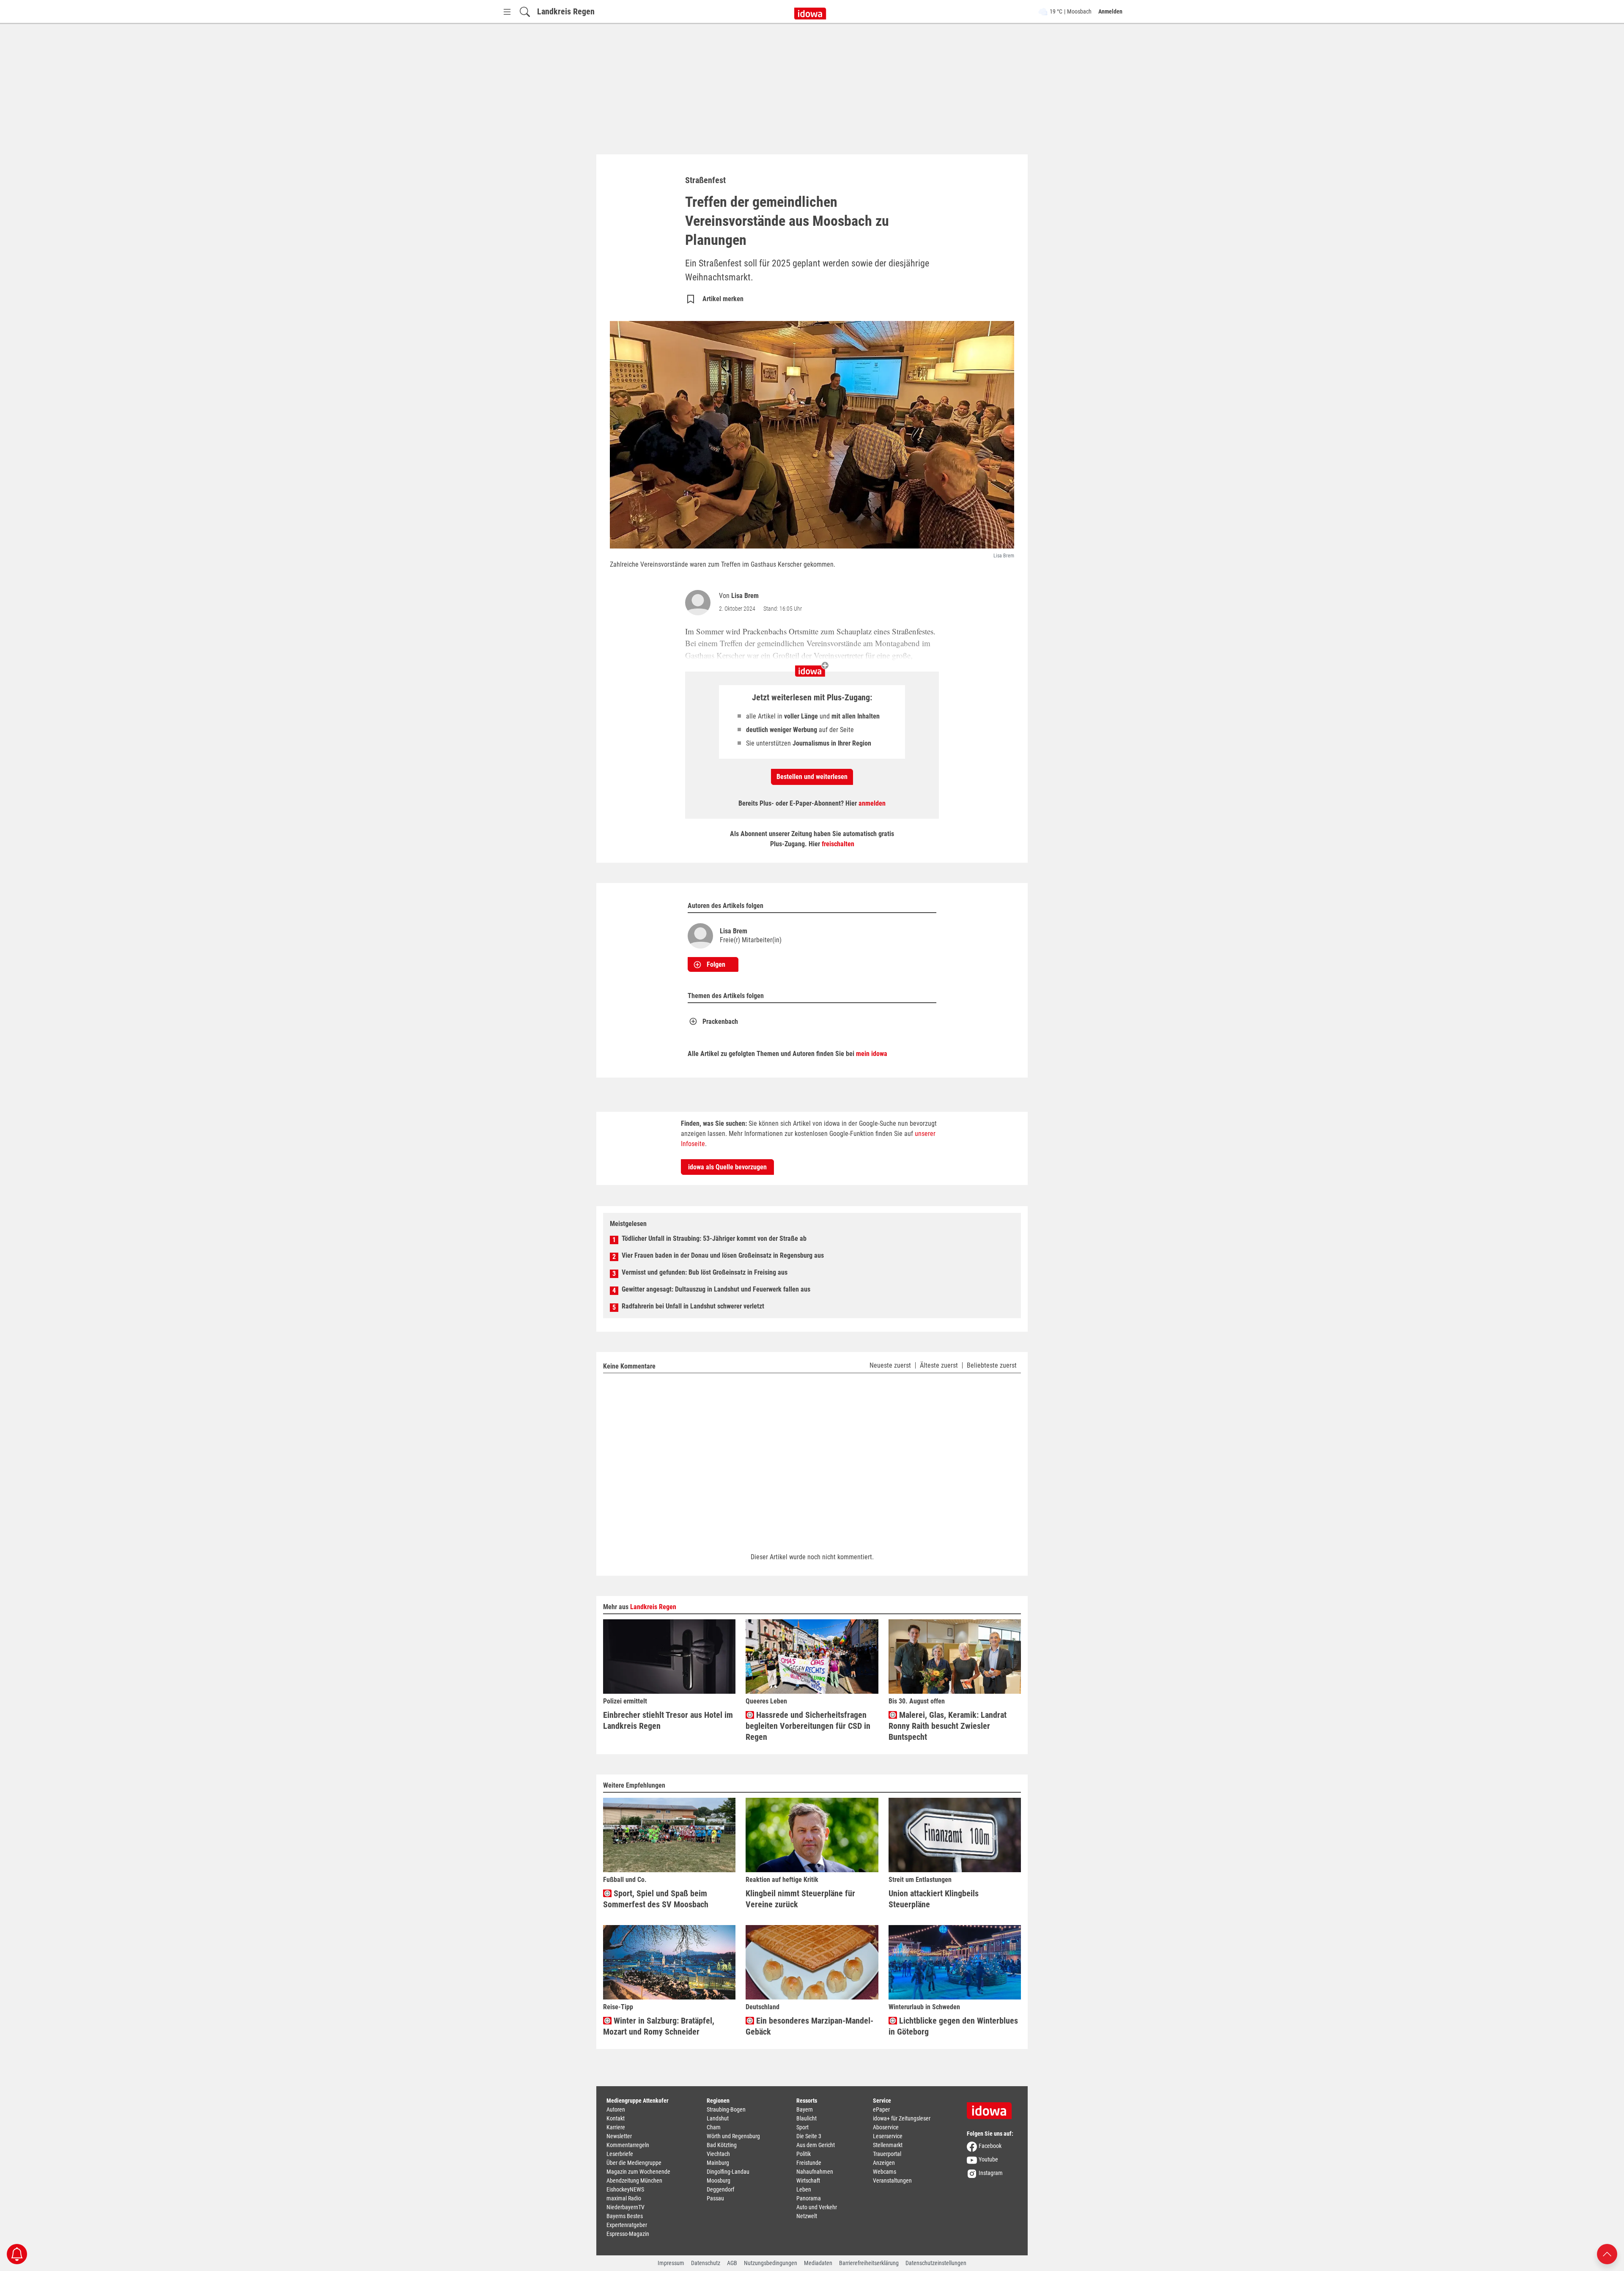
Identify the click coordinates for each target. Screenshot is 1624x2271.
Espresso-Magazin (628, 2234)
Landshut (718, 2118)
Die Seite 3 (809, 2136)
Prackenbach (720, 1022)
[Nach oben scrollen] (1607, 2253)
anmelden (872, 803)
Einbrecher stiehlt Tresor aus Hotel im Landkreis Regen (668, 1720)
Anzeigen (884, 2163)
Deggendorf (720, 2189)
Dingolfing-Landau (728, 2172)
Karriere (616, 2127)
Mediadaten (818, 2263)
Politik (804, 2154)
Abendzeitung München (634, 2180)
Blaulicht (807, 2118)
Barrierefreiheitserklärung (869, 2263)
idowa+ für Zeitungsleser (902, 2118)
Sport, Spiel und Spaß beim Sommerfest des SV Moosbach (656, 1899)
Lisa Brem (745, 596)
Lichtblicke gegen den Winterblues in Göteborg (953, 2026)
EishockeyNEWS (625, 2189)
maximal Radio (624, 2198)
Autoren (616, 2109)
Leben (804, 2189)
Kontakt (616, 2118)
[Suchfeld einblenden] (525, 12)
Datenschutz (706, 2263)
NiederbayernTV (625, 2207)
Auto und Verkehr (817, 2207)
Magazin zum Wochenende (638, 2172)
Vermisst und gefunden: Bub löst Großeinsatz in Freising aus (705, 1272)
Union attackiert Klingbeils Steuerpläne (934, 1899)
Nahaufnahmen (815, 2172)
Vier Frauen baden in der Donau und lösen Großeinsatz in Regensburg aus (723, 1255)
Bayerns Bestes (625, 2216)
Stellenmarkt (888, 2145)
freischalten (838, 844)
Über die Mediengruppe (634, 2163)
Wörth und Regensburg (733, 2136)
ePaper (881, 2109)
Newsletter (619, 2136)
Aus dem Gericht (816, 2145)
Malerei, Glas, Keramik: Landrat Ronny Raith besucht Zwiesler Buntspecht (948, 1726)
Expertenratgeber (627, 2225)
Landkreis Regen (566, 11)
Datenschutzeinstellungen (936, 2263)
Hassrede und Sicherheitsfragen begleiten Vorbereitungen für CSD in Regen (808, 1726)
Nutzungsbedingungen (771, 2263)
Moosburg (719, 2180)
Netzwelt (807, 2216)
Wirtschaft (808, 2180)
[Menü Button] (507, 12)
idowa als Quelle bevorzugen (727, 1167)
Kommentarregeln (628, 2145)
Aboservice (886, 2127)
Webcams (885, 2172)
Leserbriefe (620, 2154)
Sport (802, 2127)
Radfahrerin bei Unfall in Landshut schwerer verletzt (693, 1306)
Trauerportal (887, 2154)
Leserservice (888, 2136)
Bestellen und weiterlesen (812, 777)
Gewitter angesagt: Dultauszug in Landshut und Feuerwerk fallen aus (716, 1289)
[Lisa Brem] (700, 603)
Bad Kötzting (722, 2145)
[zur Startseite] (992, 2108)
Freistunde (809, 2163)
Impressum (671, 2263)
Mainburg (718, 2163)
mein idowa (872, 1054)
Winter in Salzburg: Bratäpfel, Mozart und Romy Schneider (659, 2026)
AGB (732, 2263)
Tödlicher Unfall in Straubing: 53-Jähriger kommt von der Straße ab (714, 1238)
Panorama (809, 2198)
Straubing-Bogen (726, 2109)
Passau (715, 2198)
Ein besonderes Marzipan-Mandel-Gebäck (809, 2026)
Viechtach (718, 2154)
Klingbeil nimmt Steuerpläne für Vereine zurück (800, 1899)
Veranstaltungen (892, 2180)
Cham (714, 2127)
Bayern (805, 2109)
